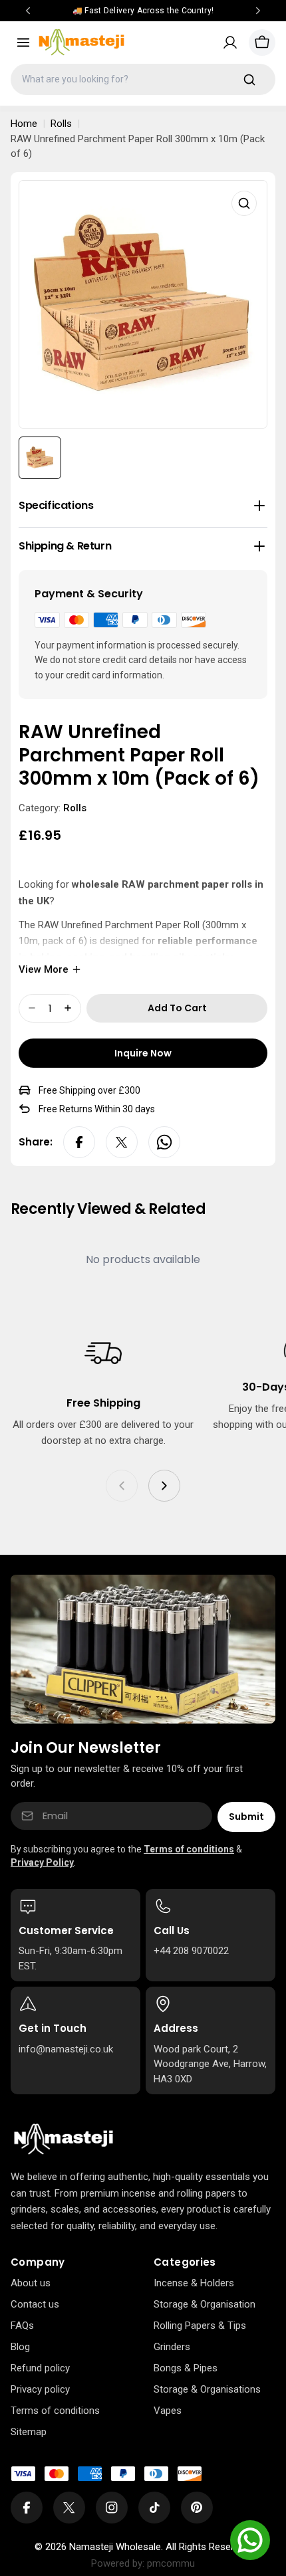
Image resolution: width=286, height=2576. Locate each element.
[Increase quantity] (68, 1008)
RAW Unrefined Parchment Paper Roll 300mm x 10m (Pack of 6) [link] (138, 147)
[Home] (64, 2139)
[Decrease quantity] (32, 1008)
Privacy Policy (42, 1862)
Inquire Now (143, 1053)
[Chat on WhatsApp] (250, 2540)
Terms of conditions (189, 1849)
